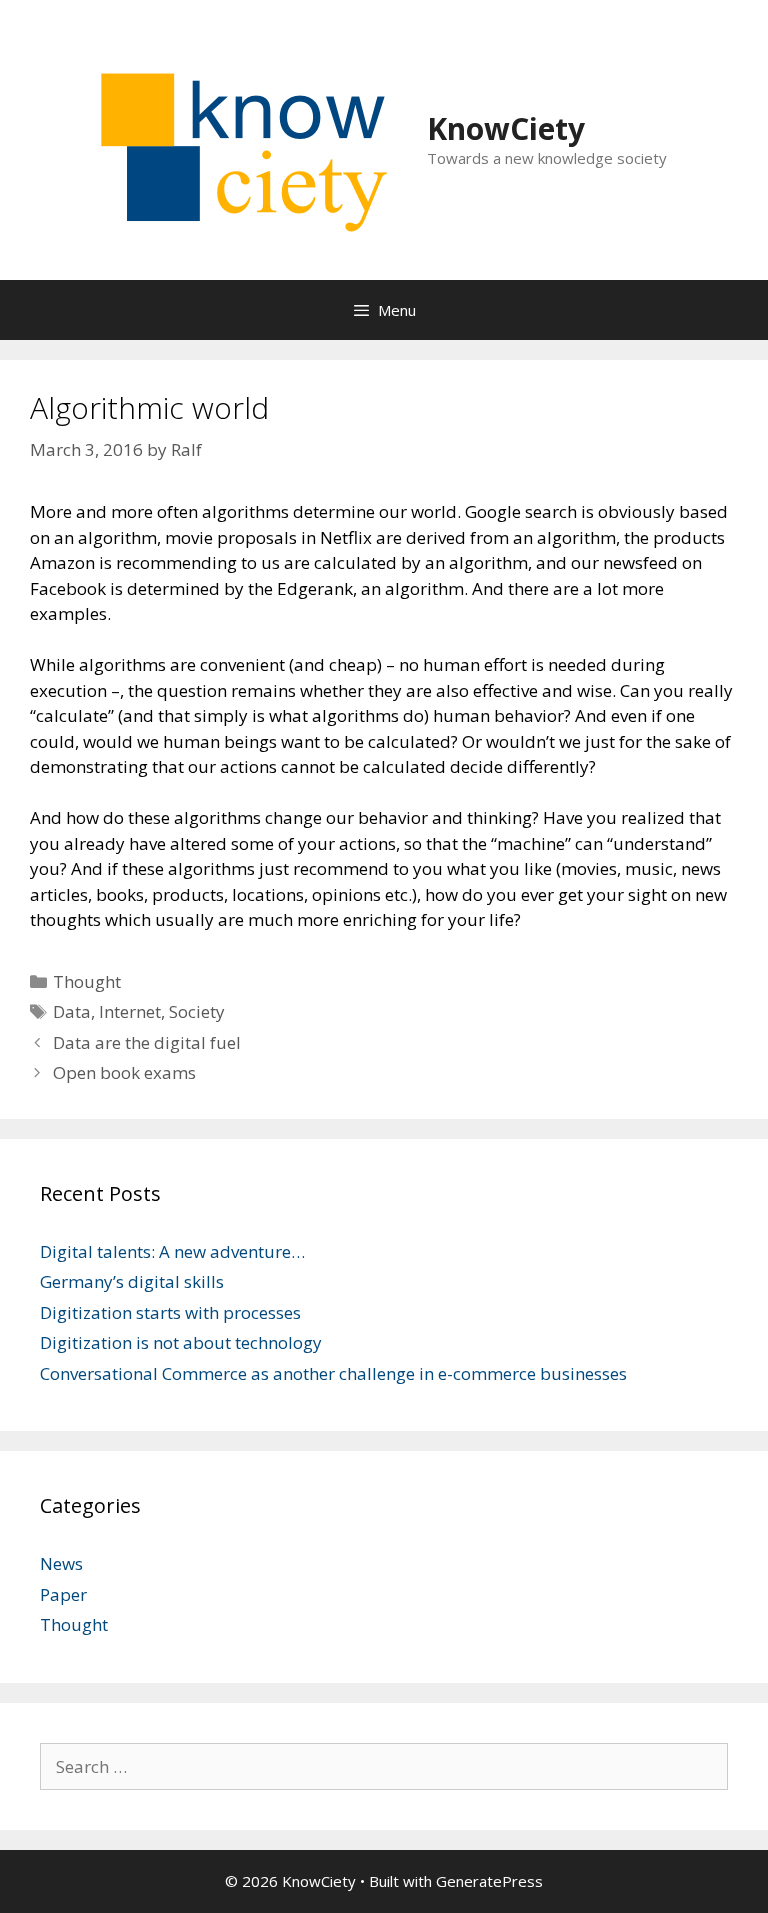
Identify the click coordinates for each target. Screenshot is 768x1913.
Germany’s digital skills (132, 1281)
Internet (130, 1011)
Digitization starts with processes (170, 1312)
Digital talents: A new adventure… (172, 1251)
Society (197, 1011)
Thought (87, 981)
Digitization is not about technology (181, 1342)
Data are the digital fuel (147, 1042)
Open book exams (124, 1072)
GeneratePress (489, 1881)
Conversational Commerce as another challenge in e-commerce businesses (333, 1373)
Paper (63, 1594)
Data (72, 1011)
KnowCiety (506, 128)
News (61, 1563)
